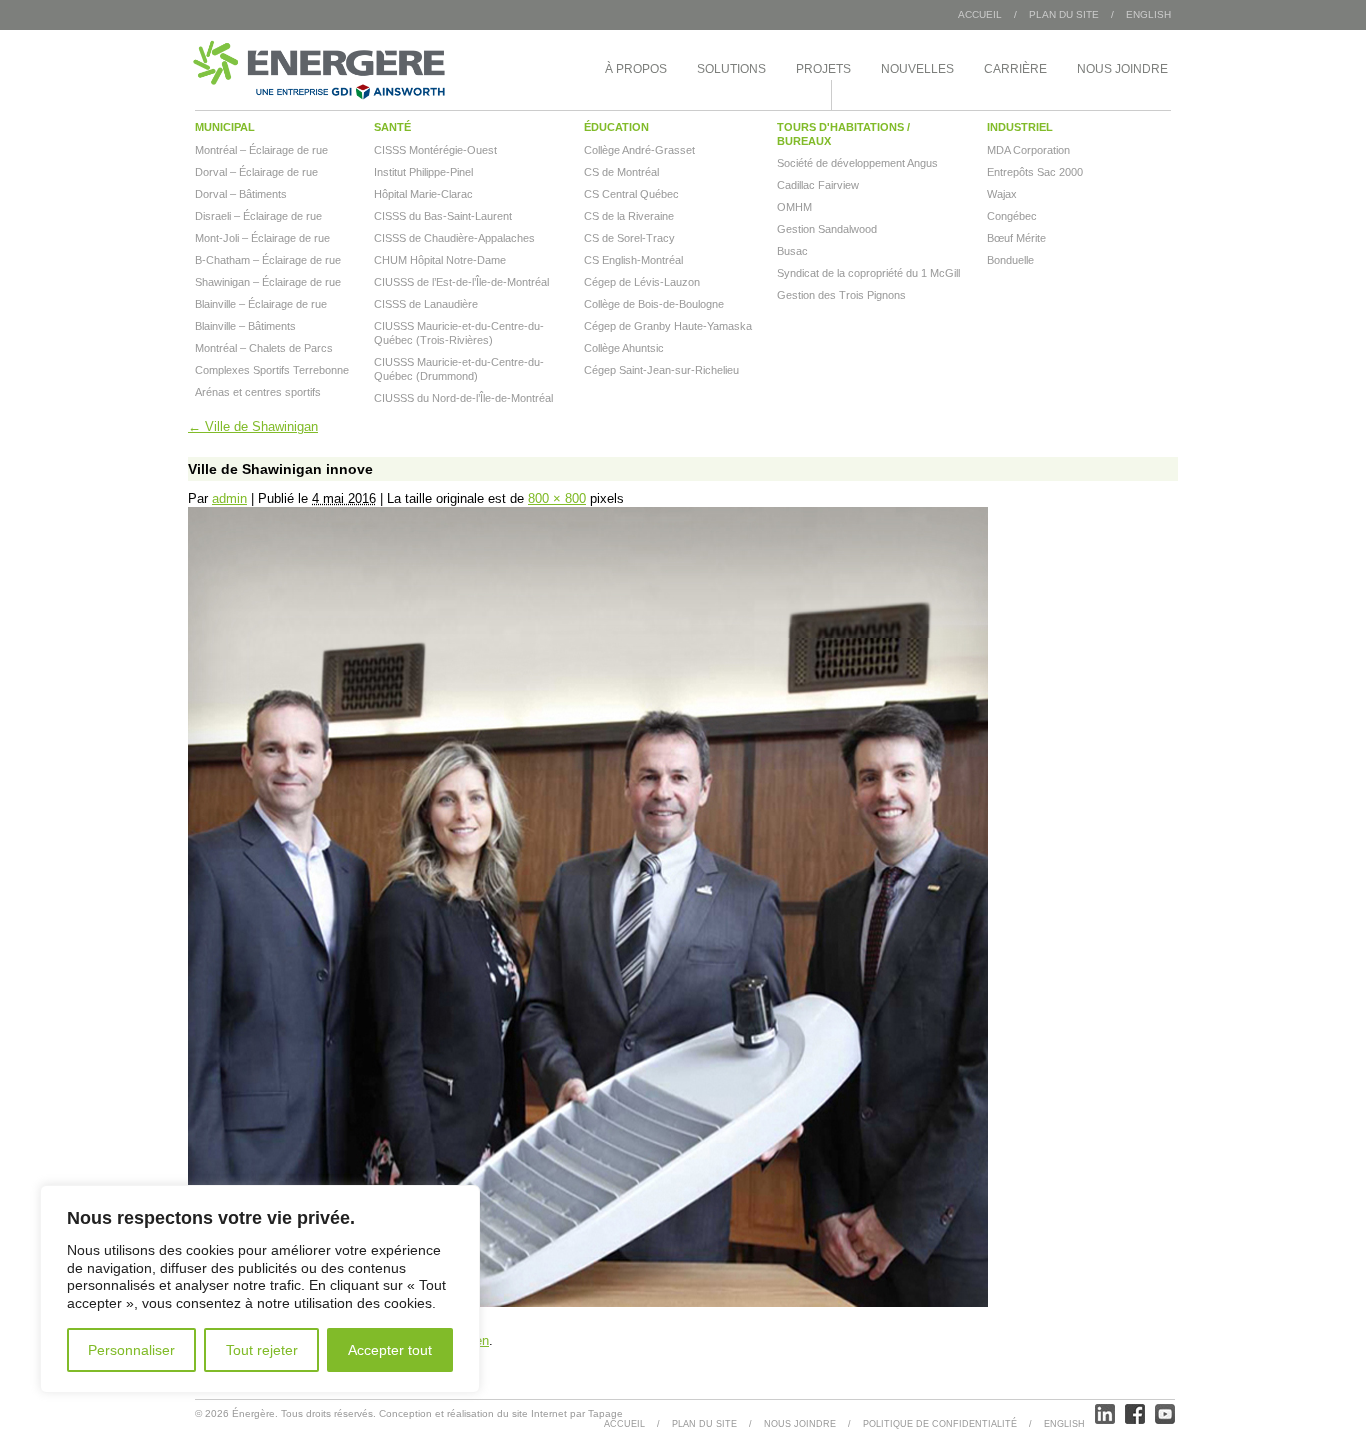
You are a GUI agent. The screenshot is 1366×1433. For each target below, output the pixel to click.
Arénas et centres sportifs (258, 392)
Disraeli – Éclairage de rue (258, 216)
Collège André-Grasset (639, 150)
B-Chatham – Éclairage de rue (268, 260)
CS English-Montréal (633, 260)
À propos (636, 69)
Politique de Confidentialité (940, 1424)
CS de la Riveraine (629, 216)
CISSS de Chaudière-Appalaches (454, 238)
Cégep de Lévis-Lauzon (642, 282)
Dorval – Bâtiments (241, 194)
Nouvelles (917, 69)
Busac (792, 251)
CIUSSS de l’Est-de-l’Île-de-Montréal (461, 282)
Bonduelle (1010, 260)
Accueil (980, 14)
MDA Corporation (1028, 150)
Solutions (731, 69)
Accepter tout (390, 1350)
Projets (823, 69)
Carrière (1015, 69)
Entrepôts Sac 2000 (1035, 172)
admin (229, 498)
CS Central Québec (631, 194)
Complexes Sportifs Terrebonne (272, 370)
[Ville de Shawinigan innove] (588, 1302)
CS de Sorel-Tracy (629, 238)
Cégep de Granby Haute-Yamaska (668, 326)
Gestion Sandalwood (827, 229)
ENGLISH (1148, 14)
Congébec (1012, 216)
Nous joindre (1122, 69)
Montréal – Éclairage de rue (261, 150)
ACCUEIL (624, 1424)
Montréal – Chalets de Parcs (264, 348)
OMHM (794, 207)
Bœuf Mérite (1016, 238)
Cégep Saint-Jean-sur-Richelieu (661, 370)
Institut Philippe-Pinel (423, 172)
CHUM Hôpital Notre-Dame (440, 260)
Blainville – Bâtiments (245, 326)
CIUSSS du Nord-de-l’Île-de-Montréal (463, 398)
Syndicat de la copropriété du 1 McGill (868, 273)
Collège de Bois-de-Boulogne (654, 304)
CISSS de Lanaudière (426, 304)
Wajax (1002, 194)
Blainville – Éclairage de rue (261, 304)
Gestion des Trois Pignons (841, 295)
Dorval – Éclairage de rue (256, 172)
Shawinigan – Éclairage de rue (268, 282)
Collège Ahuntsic (624, 348)
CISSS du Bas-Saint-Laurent (443, 216)
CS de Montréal (621, 172)
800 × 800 (557, 498)
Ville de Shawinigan (253, 426)
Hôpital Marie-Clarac (423, 194)
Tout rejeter (262, 1350)
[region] (260, 1289)
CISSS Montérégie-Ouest (435, 150)
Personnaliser (131, 1350)
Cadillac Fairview (818, 185)
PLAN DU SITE (1064, 14)
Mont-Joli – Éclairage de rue (262, 238)
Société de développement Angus (857, 163)
